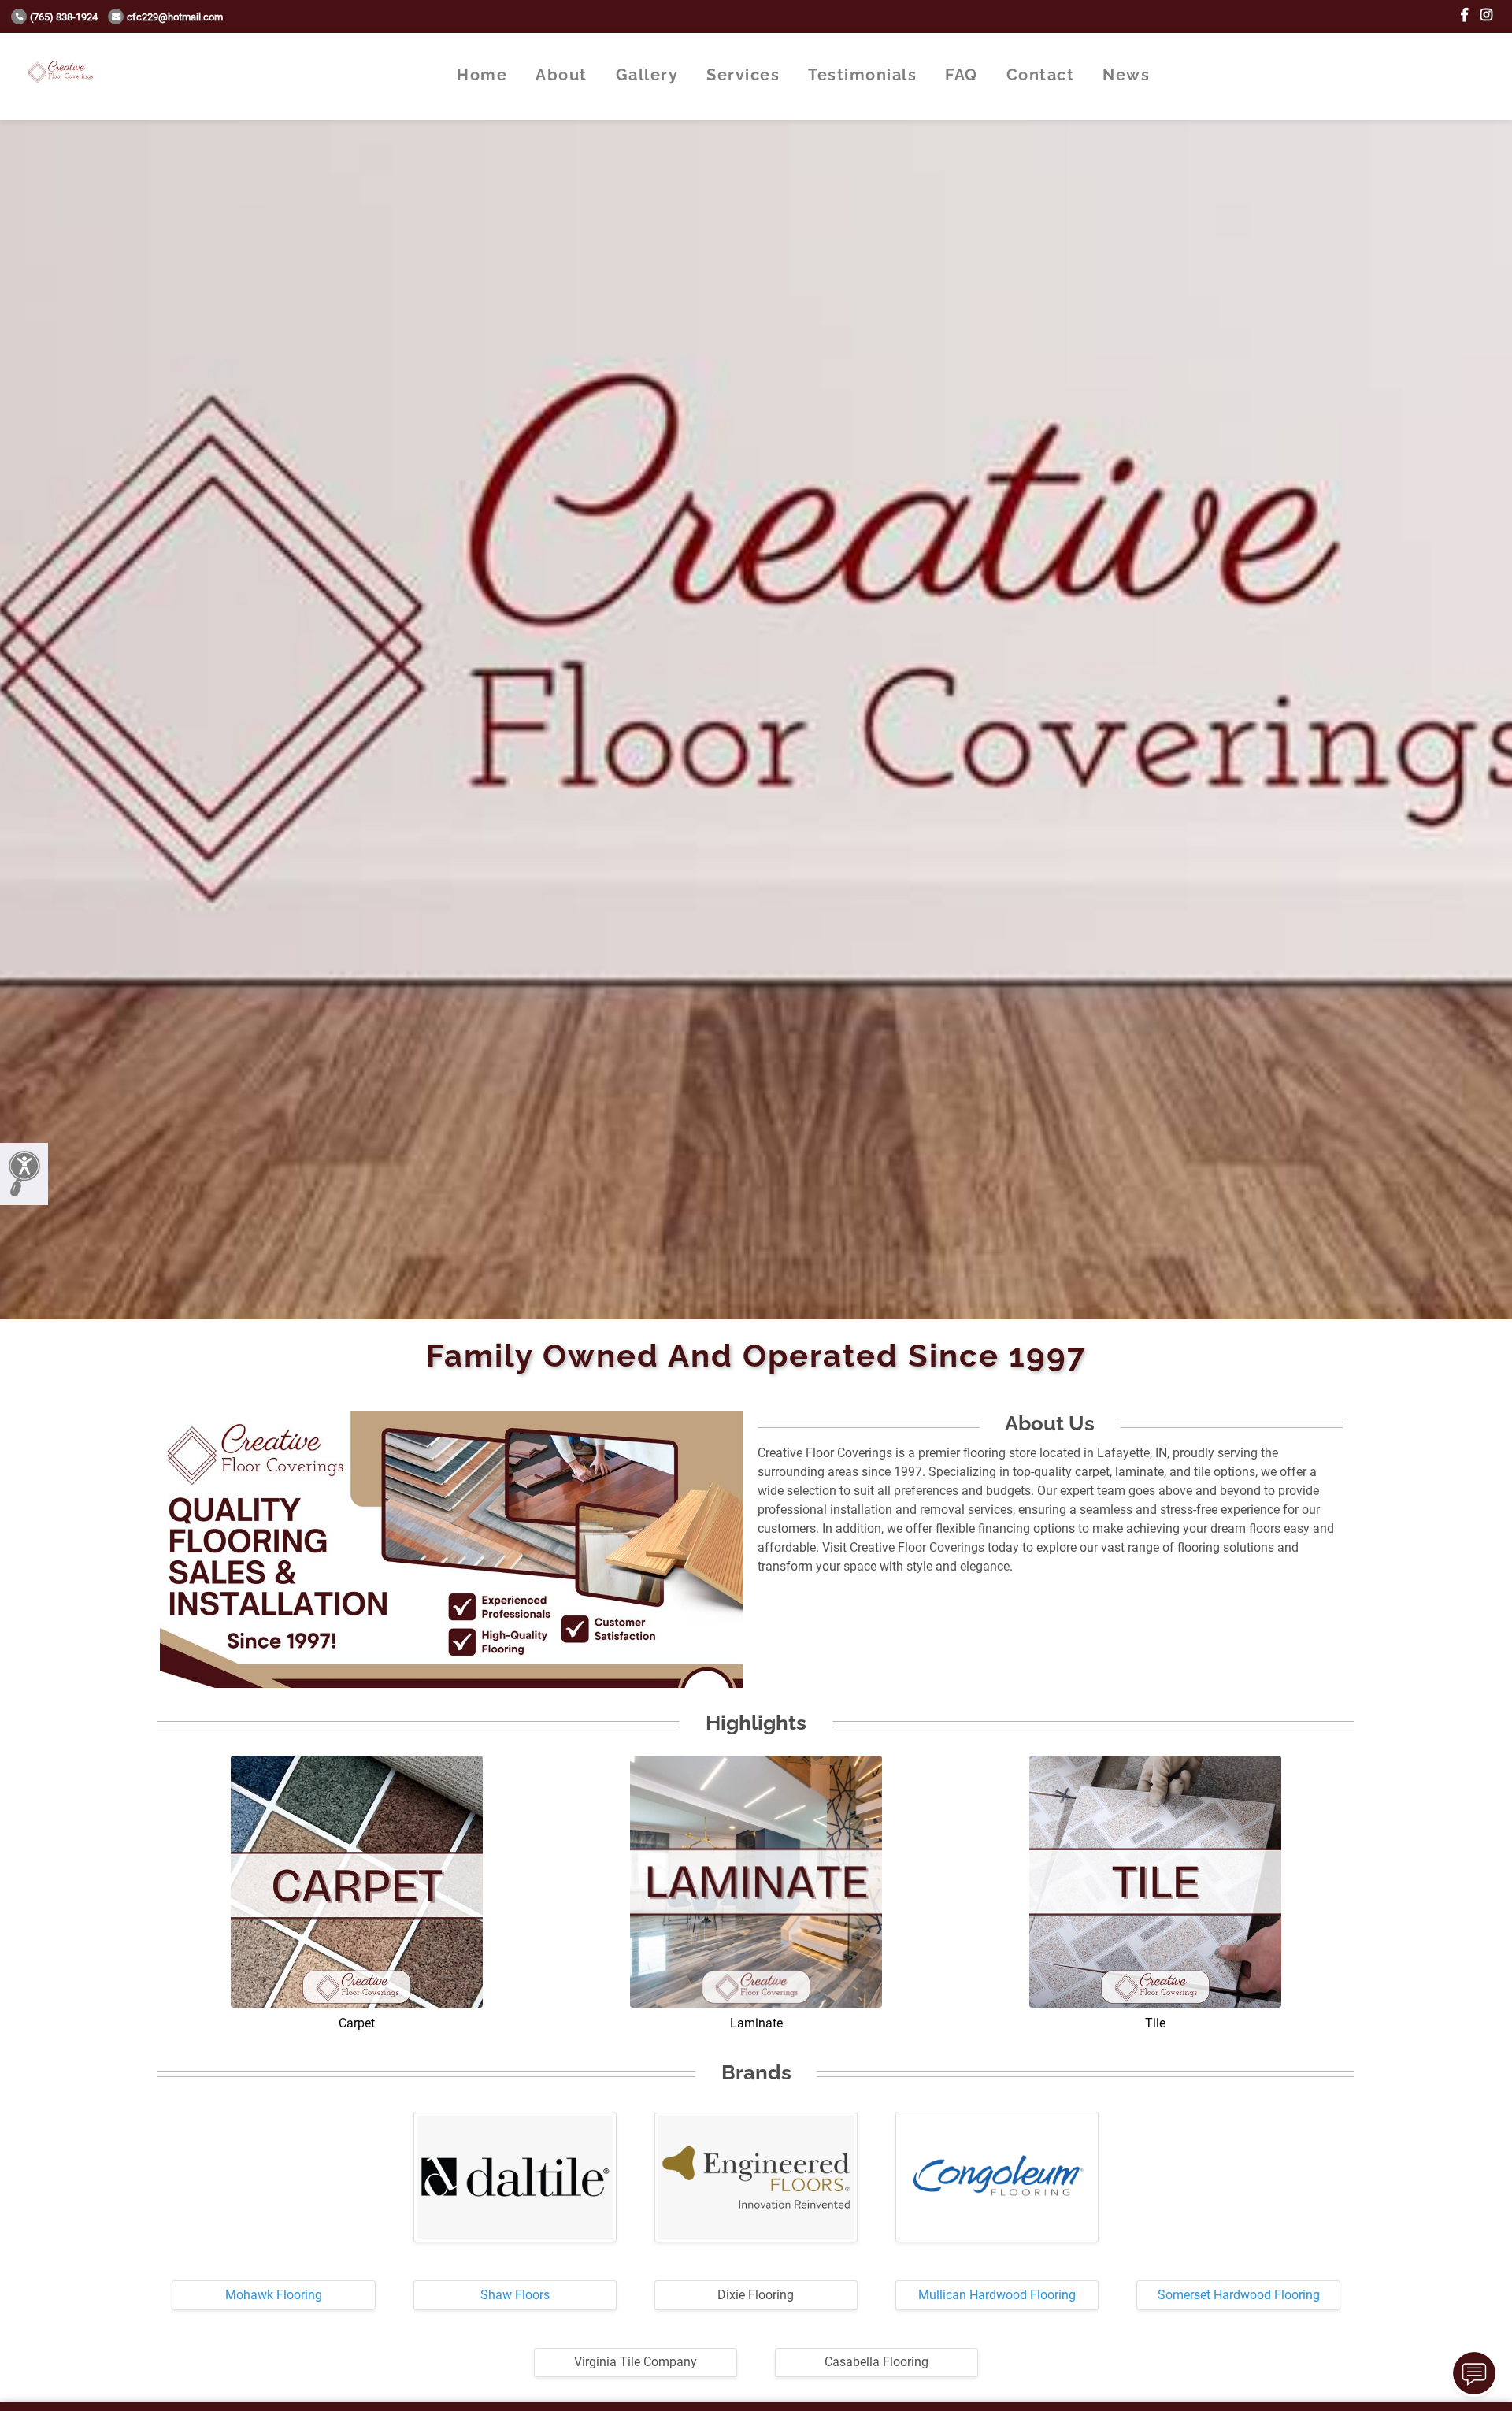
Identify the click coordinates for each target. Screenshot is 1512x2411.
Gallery (647, 75)
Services (743, 75)
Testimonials (862, 75)
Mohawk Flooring (274, 2295)
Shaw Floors (515, 2295)
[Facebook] (1464, 15)
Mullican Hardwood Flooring (997, 2295)
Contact (1041, 75)
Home (482, 75)
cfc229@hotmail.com (175, 17)
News (1126, 75)
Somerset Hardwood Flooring (1239, 2295)
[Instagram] (1486, 15)
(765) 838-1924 (64, 17)
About (561, 75)
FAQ (962, 75)
